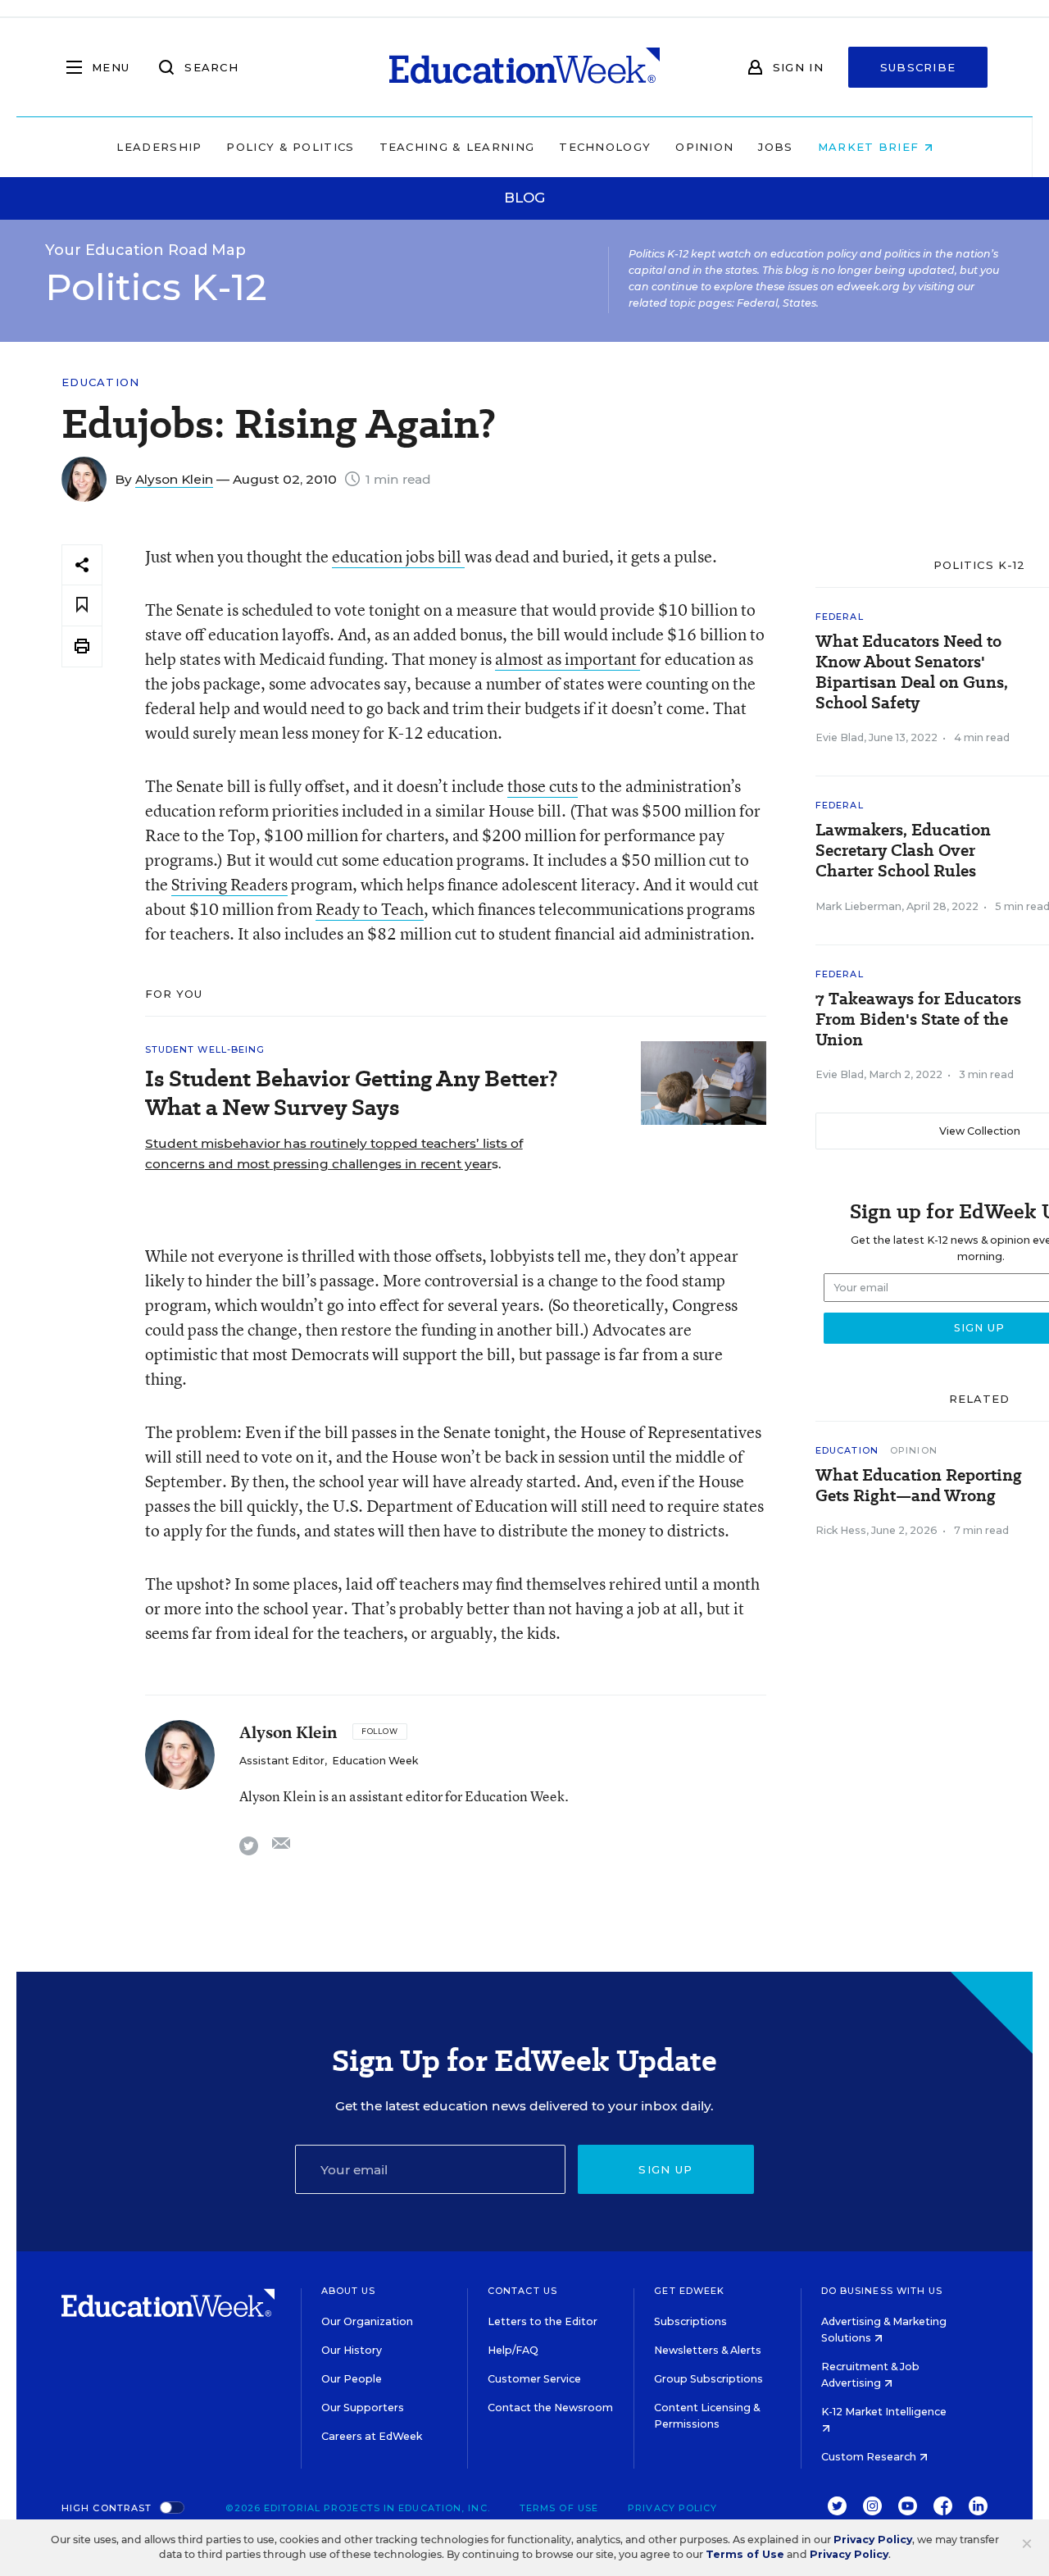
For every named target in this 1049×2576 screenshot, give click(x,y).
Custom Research (870, 2457)
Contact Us (522, 2291)
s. (334, 1154)
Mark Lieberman (858, 906)
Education (101, 382)
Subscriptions (690, 2321)
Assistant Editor (282, 1761)
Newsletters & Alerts (708, 2350)
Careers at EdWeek (372, 2436)
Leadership (159, 147)
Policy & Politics (290, 147)
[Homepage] (524, 67)
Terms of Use (559, 2508)
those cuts (543, 786)
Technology (605, 147)
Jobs (775, 147)
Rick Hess (841, 1530)
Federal (840, 617)
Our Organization (367, 2321)
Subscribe (918, 67)
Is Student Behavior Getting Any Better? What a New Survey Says (352, 1093)
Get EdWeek (689, 2291)
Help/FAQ (513, 2350)
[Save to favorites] (82, 605)
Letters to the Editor (543, 2321)
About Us (349, 2291)
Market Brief (871, 147)
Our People (352, 2379)
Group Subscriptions (708, 2379)
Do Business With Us (882, 2291)
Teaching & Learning (457, 147)
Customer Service (534, 2379)
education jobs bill (398, 556)
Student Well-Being (205, 1049)
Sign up (665, 2169)
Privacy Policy (672, 2508)
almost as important (568, 659)
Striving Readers (229, 884)
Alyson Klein (174, 479)
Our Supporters (363, 2408)
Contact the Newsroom (550, 2408)
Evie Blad (840, 737)
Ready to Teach (370, 909)
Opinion (704, 147)
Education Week (375, 1761)
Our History (352, 2350)
